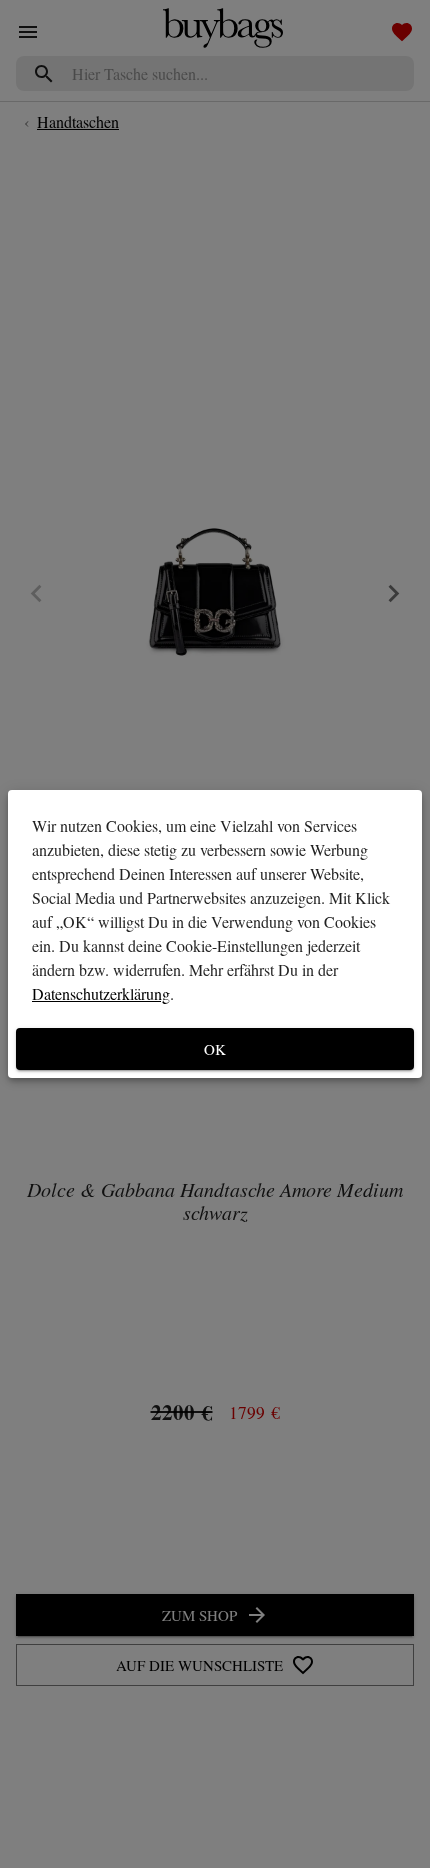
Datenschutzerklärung (101, 993)
